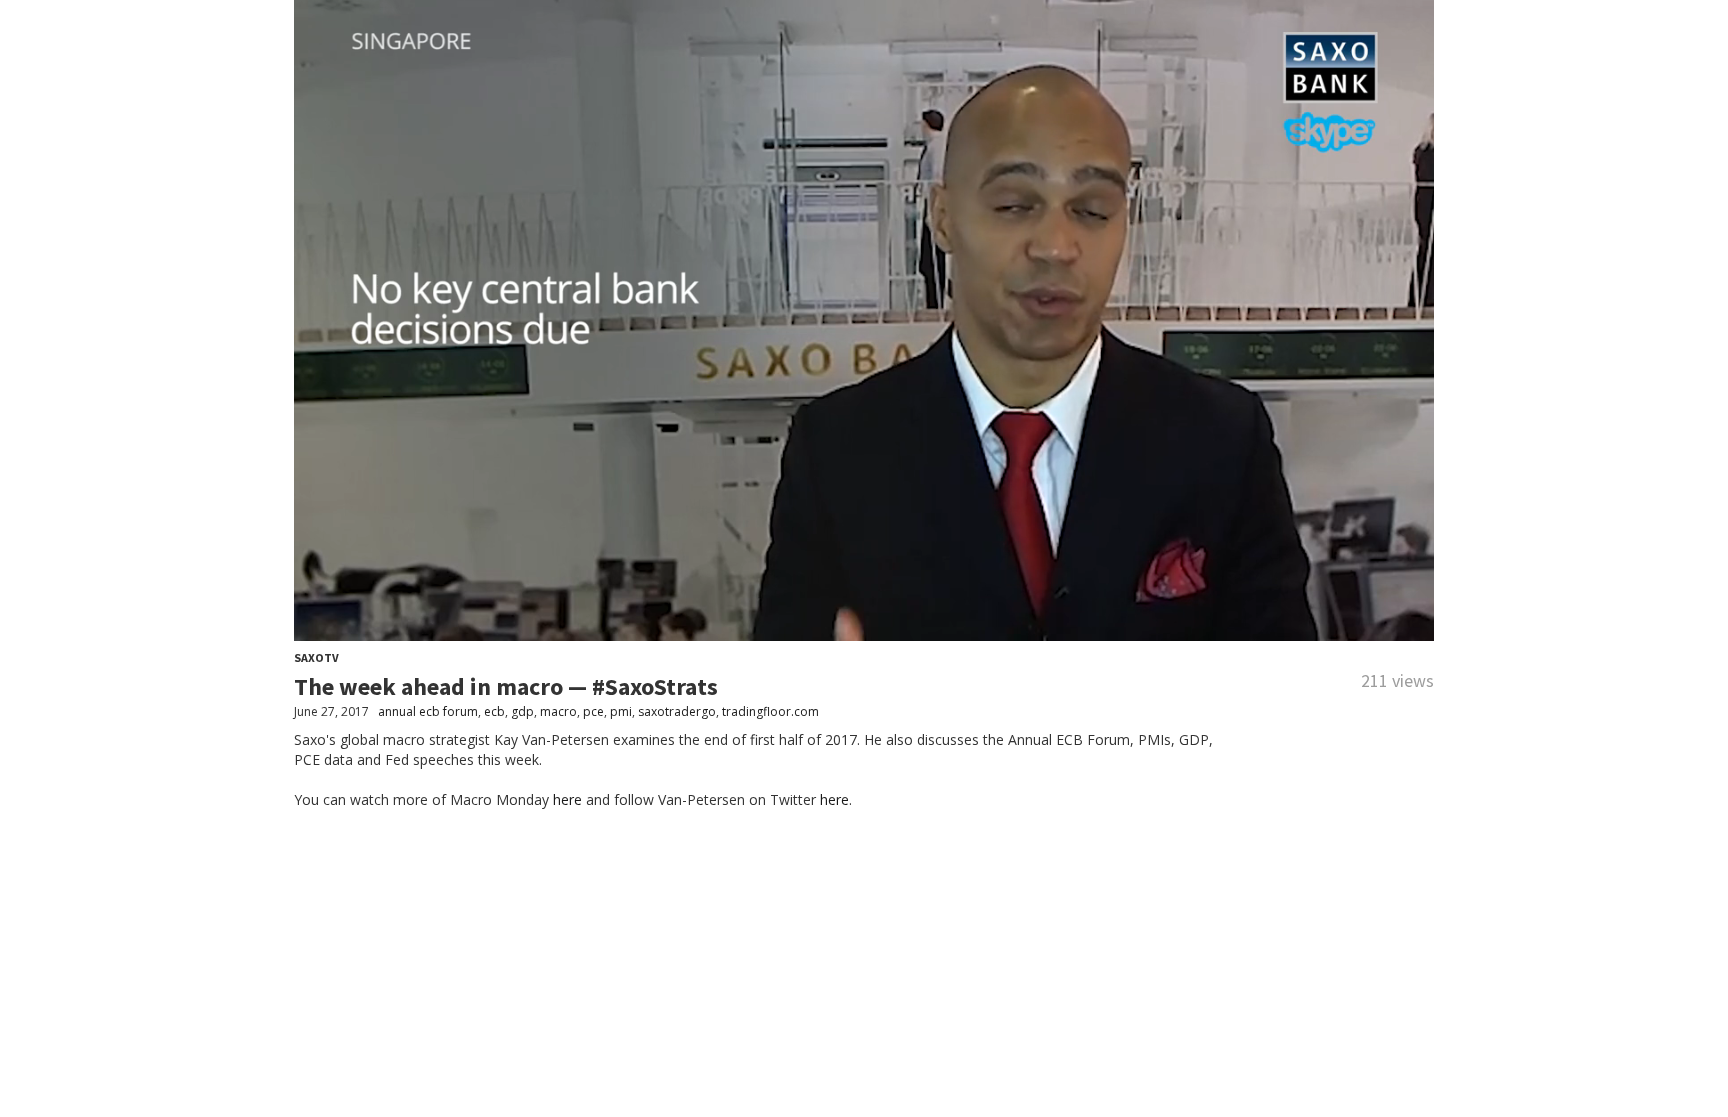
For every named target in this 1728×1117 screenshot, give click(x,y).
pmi (621, 711)
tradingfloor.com (770, 711)
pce (593, 711)
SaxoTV (316, 657)
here (567, 799)
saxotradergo (677, 711)
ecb (494, 711)
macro (558, 711)
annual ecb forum (428, 711)
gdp (522, 711)
